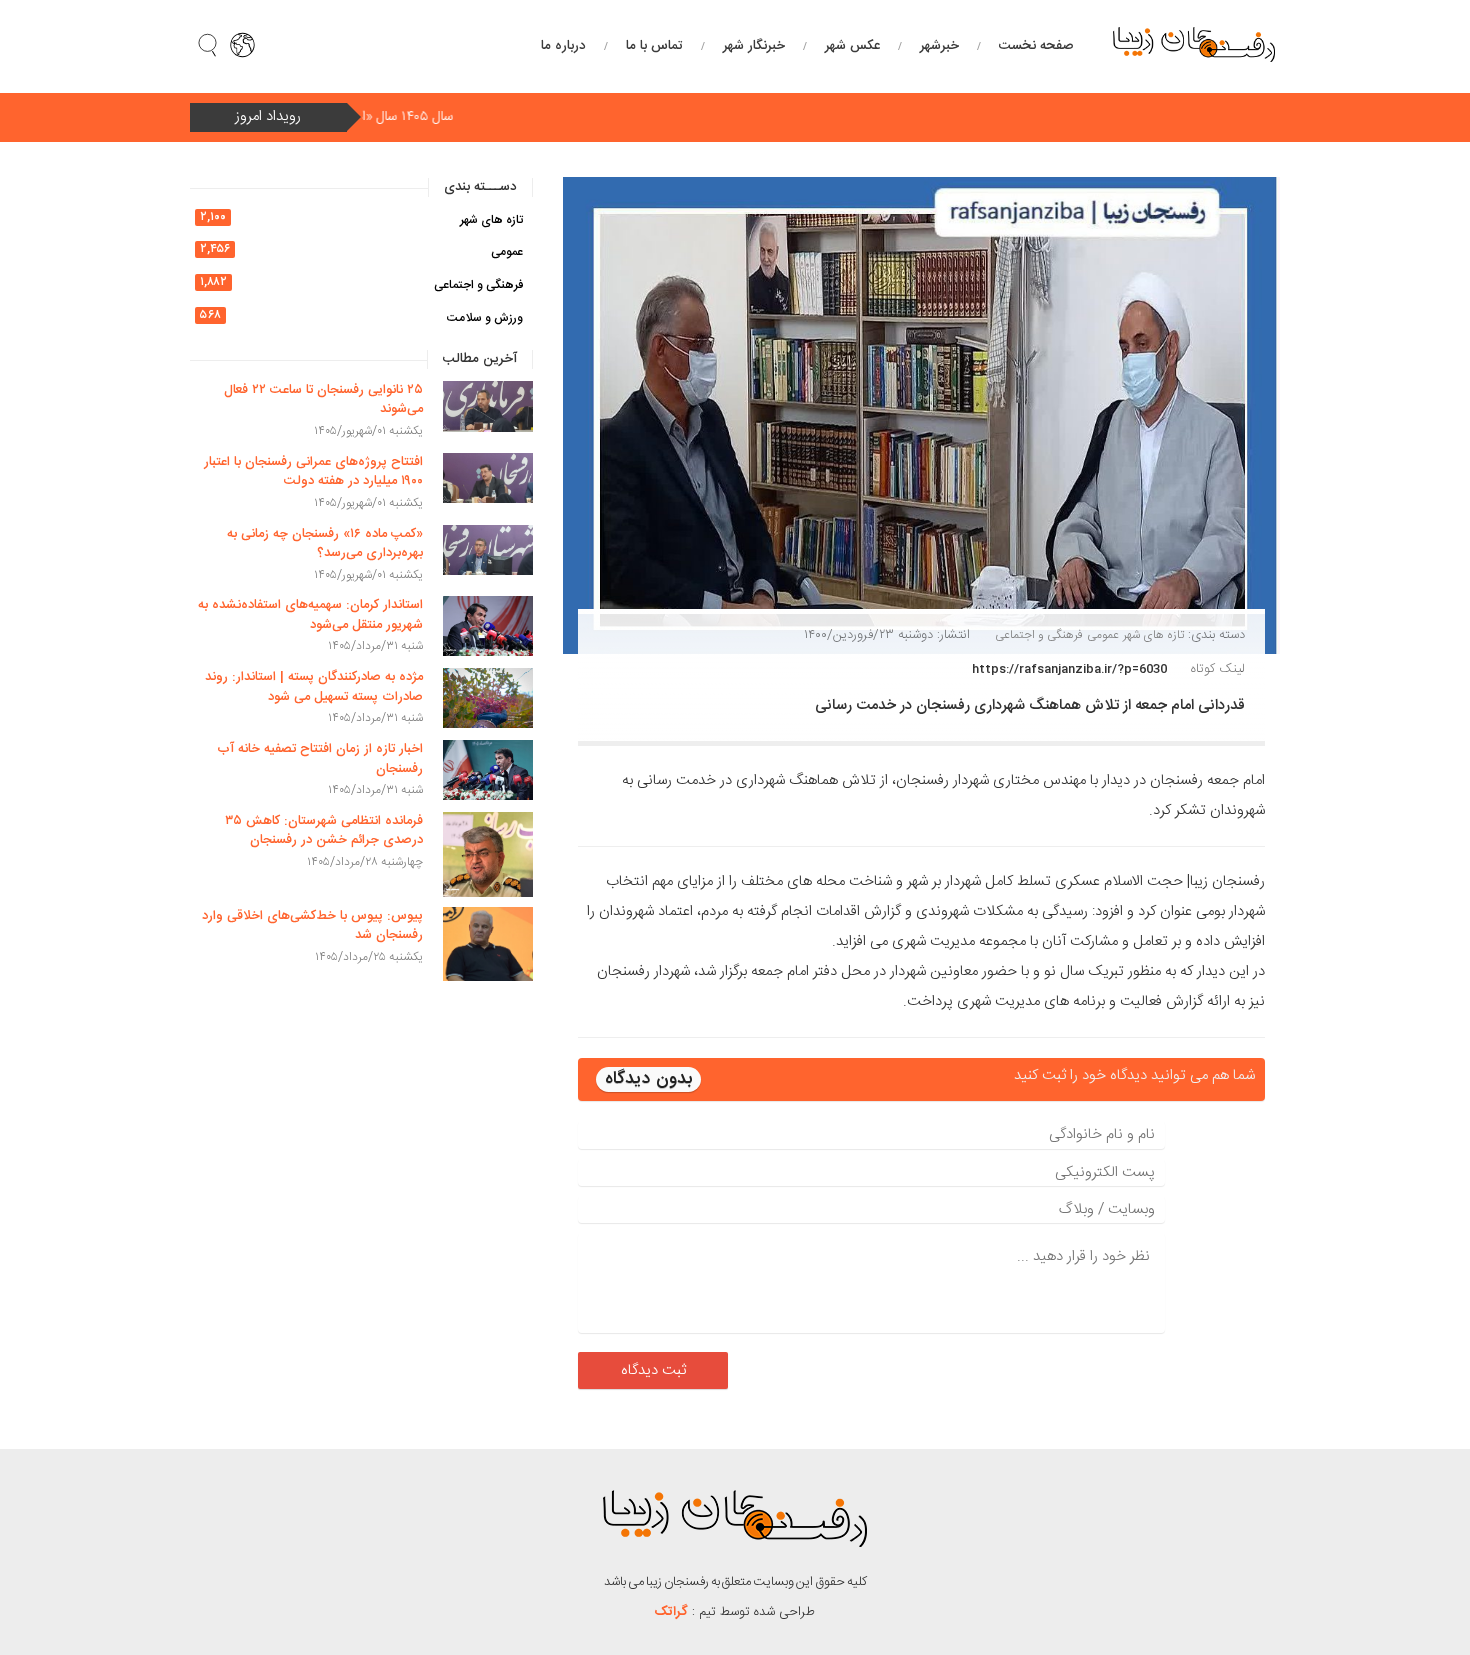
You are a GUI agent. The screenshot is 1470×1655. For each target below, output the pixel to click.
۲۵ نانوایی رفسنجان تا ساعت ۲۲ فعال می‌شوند (323, 400)
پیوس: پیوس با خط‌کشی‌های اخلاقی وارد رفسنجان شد (312, 926)
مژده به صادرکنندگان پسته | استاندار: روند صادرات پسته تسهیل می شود (314, 687)
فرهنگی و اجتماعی (1039, 635)
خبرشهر (939, 46)
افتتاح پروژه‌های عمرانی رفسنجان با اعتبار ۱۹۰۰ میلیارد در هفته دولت (313, 472)
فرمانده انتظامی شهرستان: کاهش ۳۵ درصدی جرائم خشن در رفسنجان (324, 831)
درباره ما (563, 46)
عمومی (1103, 635)
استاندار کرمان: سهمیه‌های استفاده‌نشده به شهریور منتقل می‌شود (310, 615)
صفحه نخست (1036, 46)
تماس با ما (654, 46)
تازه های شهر (1153, 635)
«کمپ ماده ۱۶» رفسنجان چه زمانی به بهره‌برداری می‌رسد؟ (325, 544)
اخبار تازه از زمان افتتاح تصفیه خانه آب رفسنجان (320, 759)
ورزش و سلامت (485, 318)
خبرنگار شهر (754, 46)
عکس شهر (852, 46)
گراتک (671, 1612)
